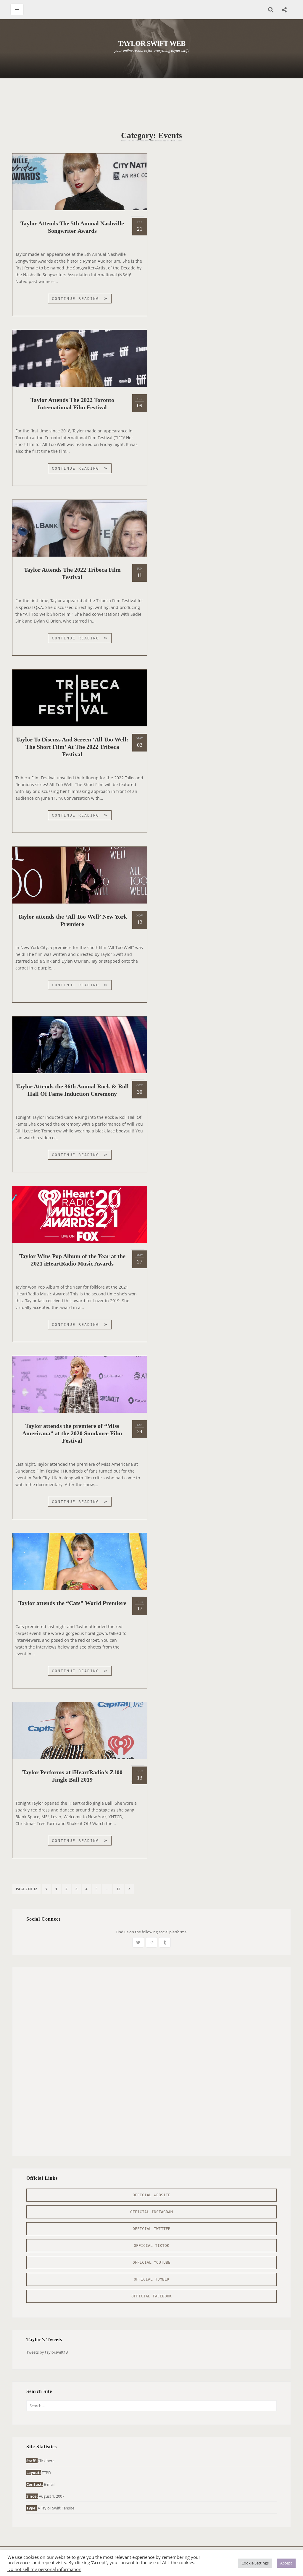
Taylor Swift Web (152, 43)
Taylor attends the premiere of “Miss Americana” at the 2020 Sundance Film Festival (72, 1433)
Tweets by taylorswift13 (47, 2352)
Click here (46, 2461)
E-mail (49, 2484)
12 (120, 1889)
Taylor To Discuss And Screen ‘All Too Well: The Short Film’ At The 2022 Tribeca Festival (72, 747)
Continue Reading (82, 300)
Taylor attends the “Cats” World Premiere (72, 1603)
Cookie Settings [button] (255, 2563)
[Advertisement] (151, 101)
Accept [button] (286, 2563)
